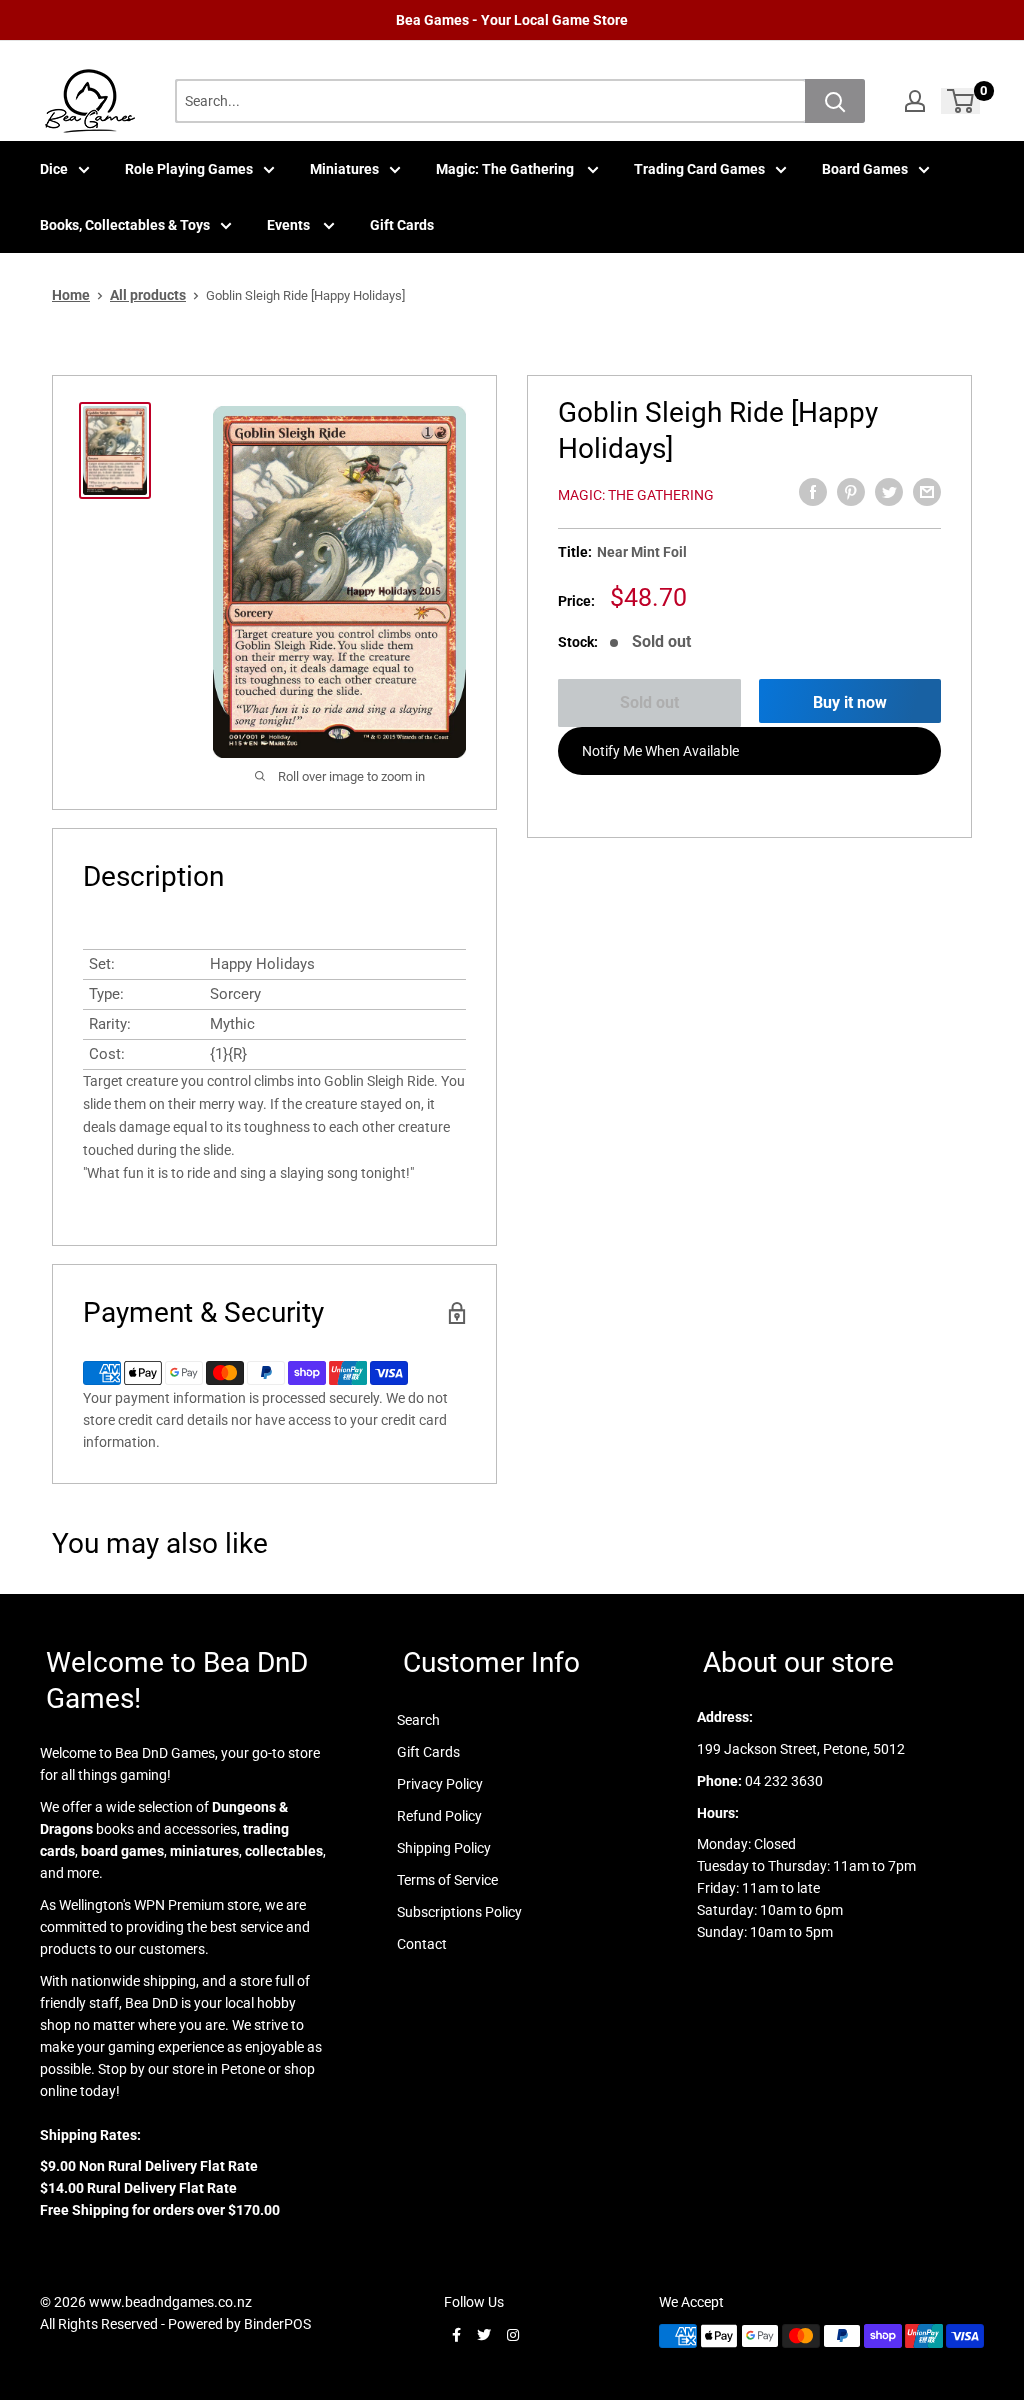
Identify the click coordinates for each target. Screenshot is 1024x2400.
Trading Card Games (699, 169)
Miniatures (344, 169)
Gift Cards (402, 225)
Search (418, 1720)
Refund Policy (439, 1816)
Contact (422, 1944)
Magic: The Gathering (506, 169)
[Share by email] (927, 492)
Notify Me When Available (660, 751)
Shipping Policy (444, 1848)
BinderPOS (277, 2324)
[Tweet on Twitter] (889, 492)
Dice (54, 169)
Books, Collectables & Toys (125, 225)
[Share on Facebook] (813, 492)
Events (290, 225)
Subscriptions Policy (459, 1912)
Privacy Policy (440, 1784)
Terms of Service (447, 1880)
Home (71, 295)
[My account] (915, 101)
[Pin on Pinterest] (851, 492)
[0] (961, 101)
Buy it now (850, 702)
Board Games (865, 169)
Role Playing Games (189, 169)
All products (148, 295)
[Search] (835, 101)
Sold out (649, 702)
